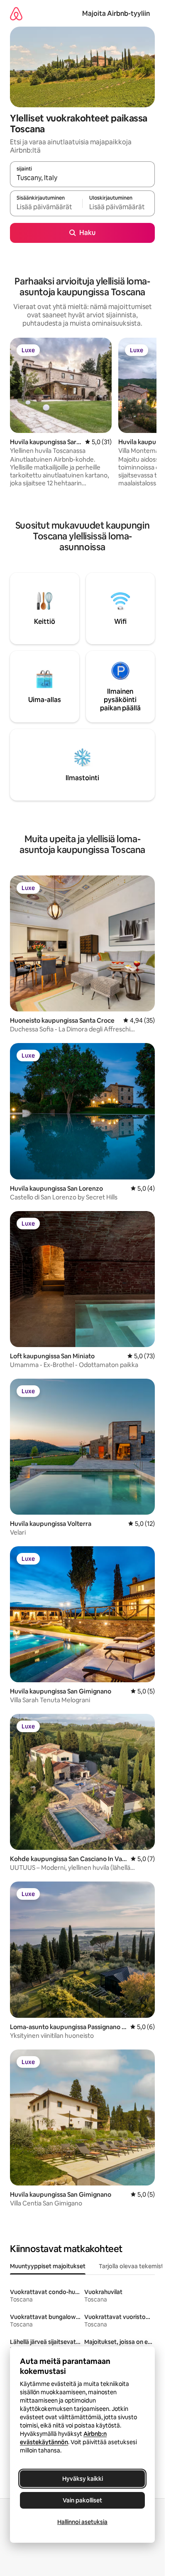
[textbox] (46, 207)
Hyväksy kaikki (83, 2479)
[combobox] (82, 178)
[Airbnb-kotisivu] (16, 14)
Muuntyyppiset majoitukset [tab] (48, 2266)
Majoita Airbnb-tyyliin (116, 14)
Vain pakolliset (82, 2500)
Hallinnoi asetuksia (82, 2522)
